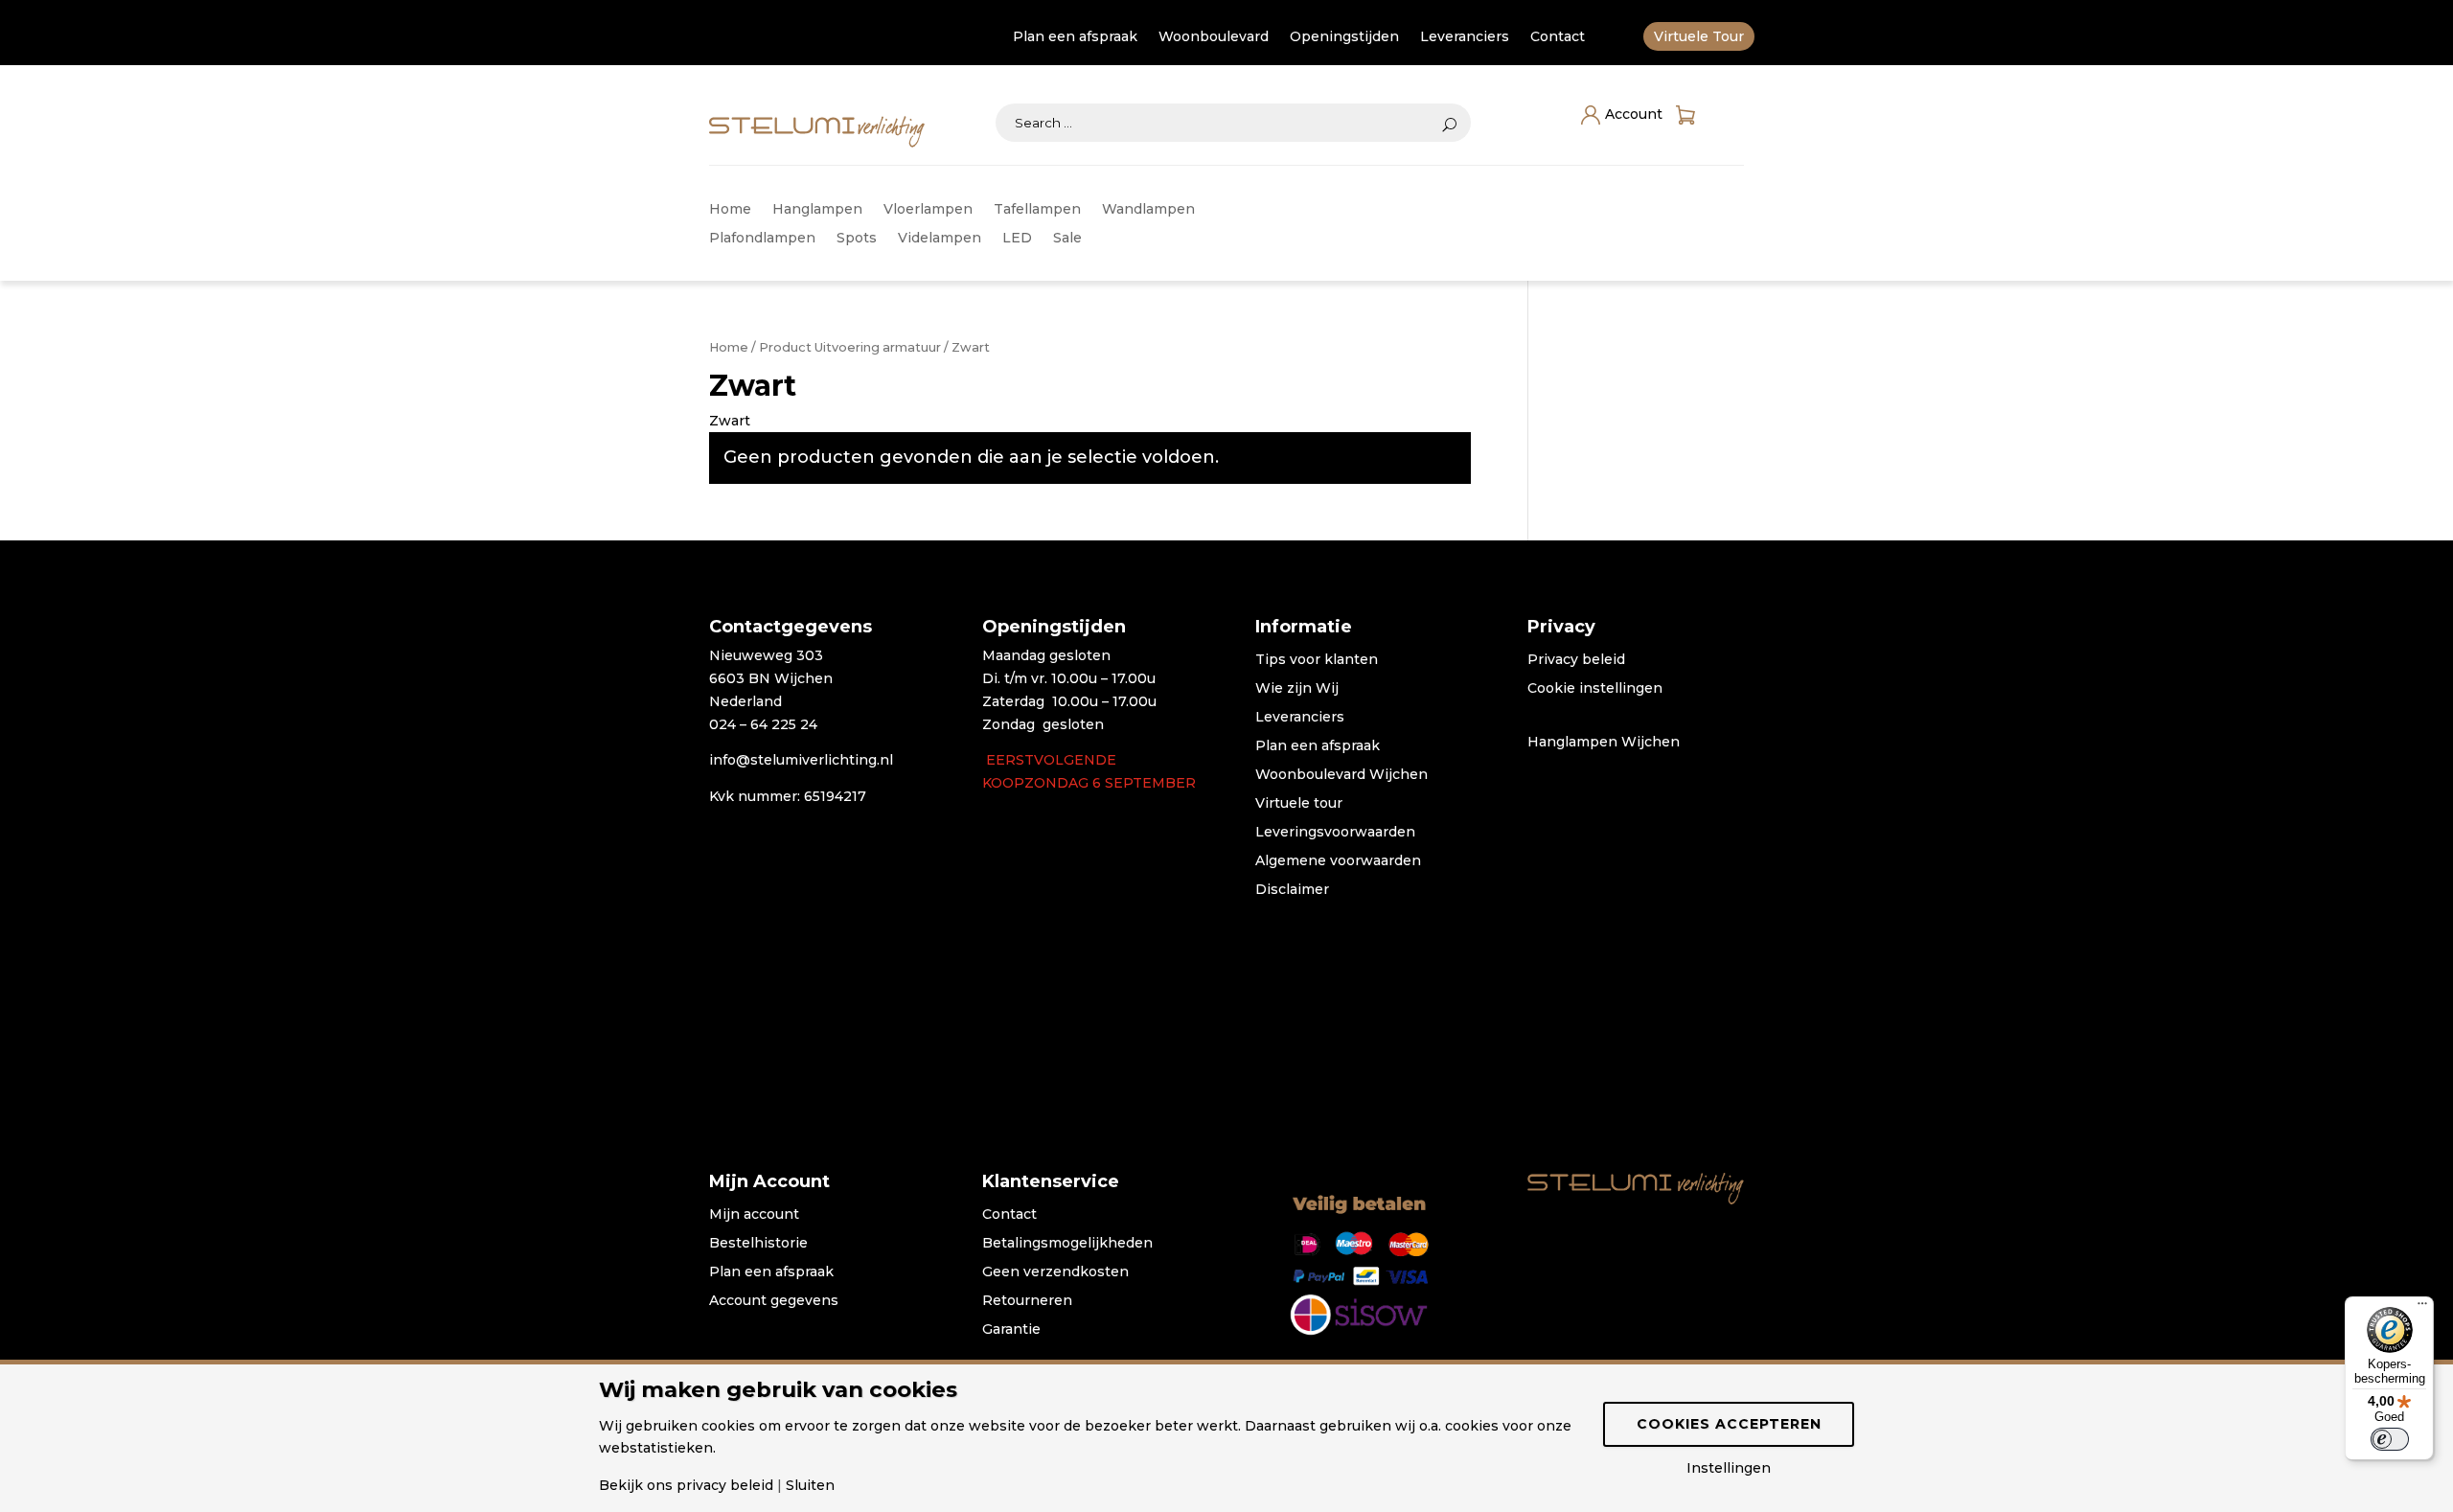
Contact (1558, 37)
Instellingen (1729, 1468)
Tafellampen (1037, 210)
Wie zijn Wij (1297, 689)
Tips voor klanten (1317, 660)
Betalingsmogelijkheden (1067, 1244)
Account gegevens (774, 1301)
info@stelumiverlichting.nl (801, 760)
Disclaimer (1292, 890)
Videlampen (940, 239)
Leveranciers (1465, 37)
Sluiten (810, 1485)
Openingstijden (1344, 37)
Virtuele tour (1299, 804)
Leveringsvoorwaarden (1335, 833)
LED (1017, 239)
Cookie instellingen (1595, 689)
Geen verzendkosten (1055, 1272)
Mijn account (754, 1215)
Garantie (1011, 1330)
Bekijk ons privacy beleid (686, 1485)
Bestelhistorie (758, 1244)
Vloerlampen (928, 210)
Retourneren (1027, 1301)
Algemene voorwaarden (1338, 861)
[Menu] (2422, 1308)
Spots (857, 239)
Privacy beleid (1576, 660)
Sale (1067, 239)
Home (730, 210)
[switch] (2390, 1439)
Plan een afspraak (1075, 37)
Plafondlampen (762, 239)
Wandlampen (1148, 210)
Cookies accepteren (1729, 1424)
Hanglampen (817, 210)
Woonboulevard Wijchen (1341, 775)
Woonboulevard (1214, 37)
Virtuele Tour (1699, 37)
